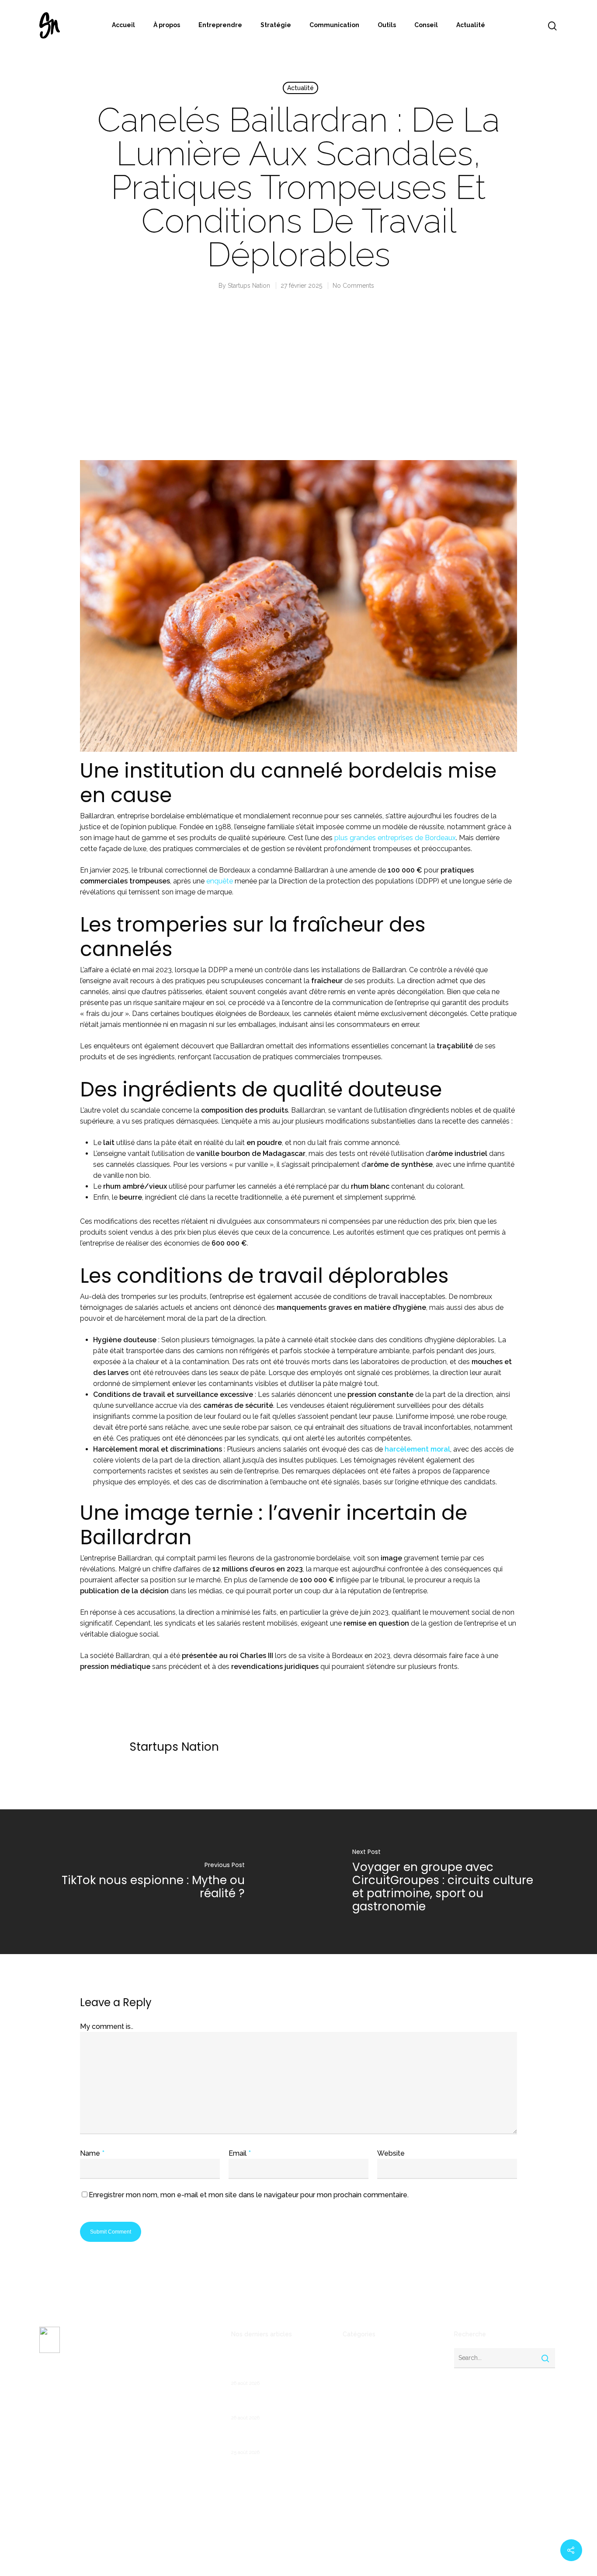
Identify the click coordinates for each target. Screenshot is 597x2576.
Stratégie (276, 25)
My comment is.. (107, 2026)
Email (240, 2153)
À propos (167, 25)
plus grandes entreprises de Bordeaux (395, 838)
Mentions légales (63, 2434)
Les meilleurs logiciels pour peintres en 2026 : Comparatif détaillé (276, 2364)
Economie (357, 2409)
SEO (349, 2493)
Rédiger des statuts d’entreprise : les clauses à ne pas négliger (280, 2438)
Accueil (123, 25)
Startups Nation (249, 286)
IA (345, 2451)
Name (92, 2153)
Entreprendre (220, 25)
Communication (334, 25)
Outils (387, 25)
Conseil (426, 25)
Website (391, 2153)
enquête (220, 881)
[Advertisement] (298, 384)
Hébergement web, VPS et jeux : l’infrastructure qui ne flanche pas (280, 2404)
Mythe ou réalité (367, 2465)
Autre (351, 2367)
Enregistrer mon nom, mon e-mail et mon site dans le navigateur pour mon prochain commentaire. (249, 2195)
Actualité (471, 25)
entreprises (359, 2437)
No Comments (353, 286)
